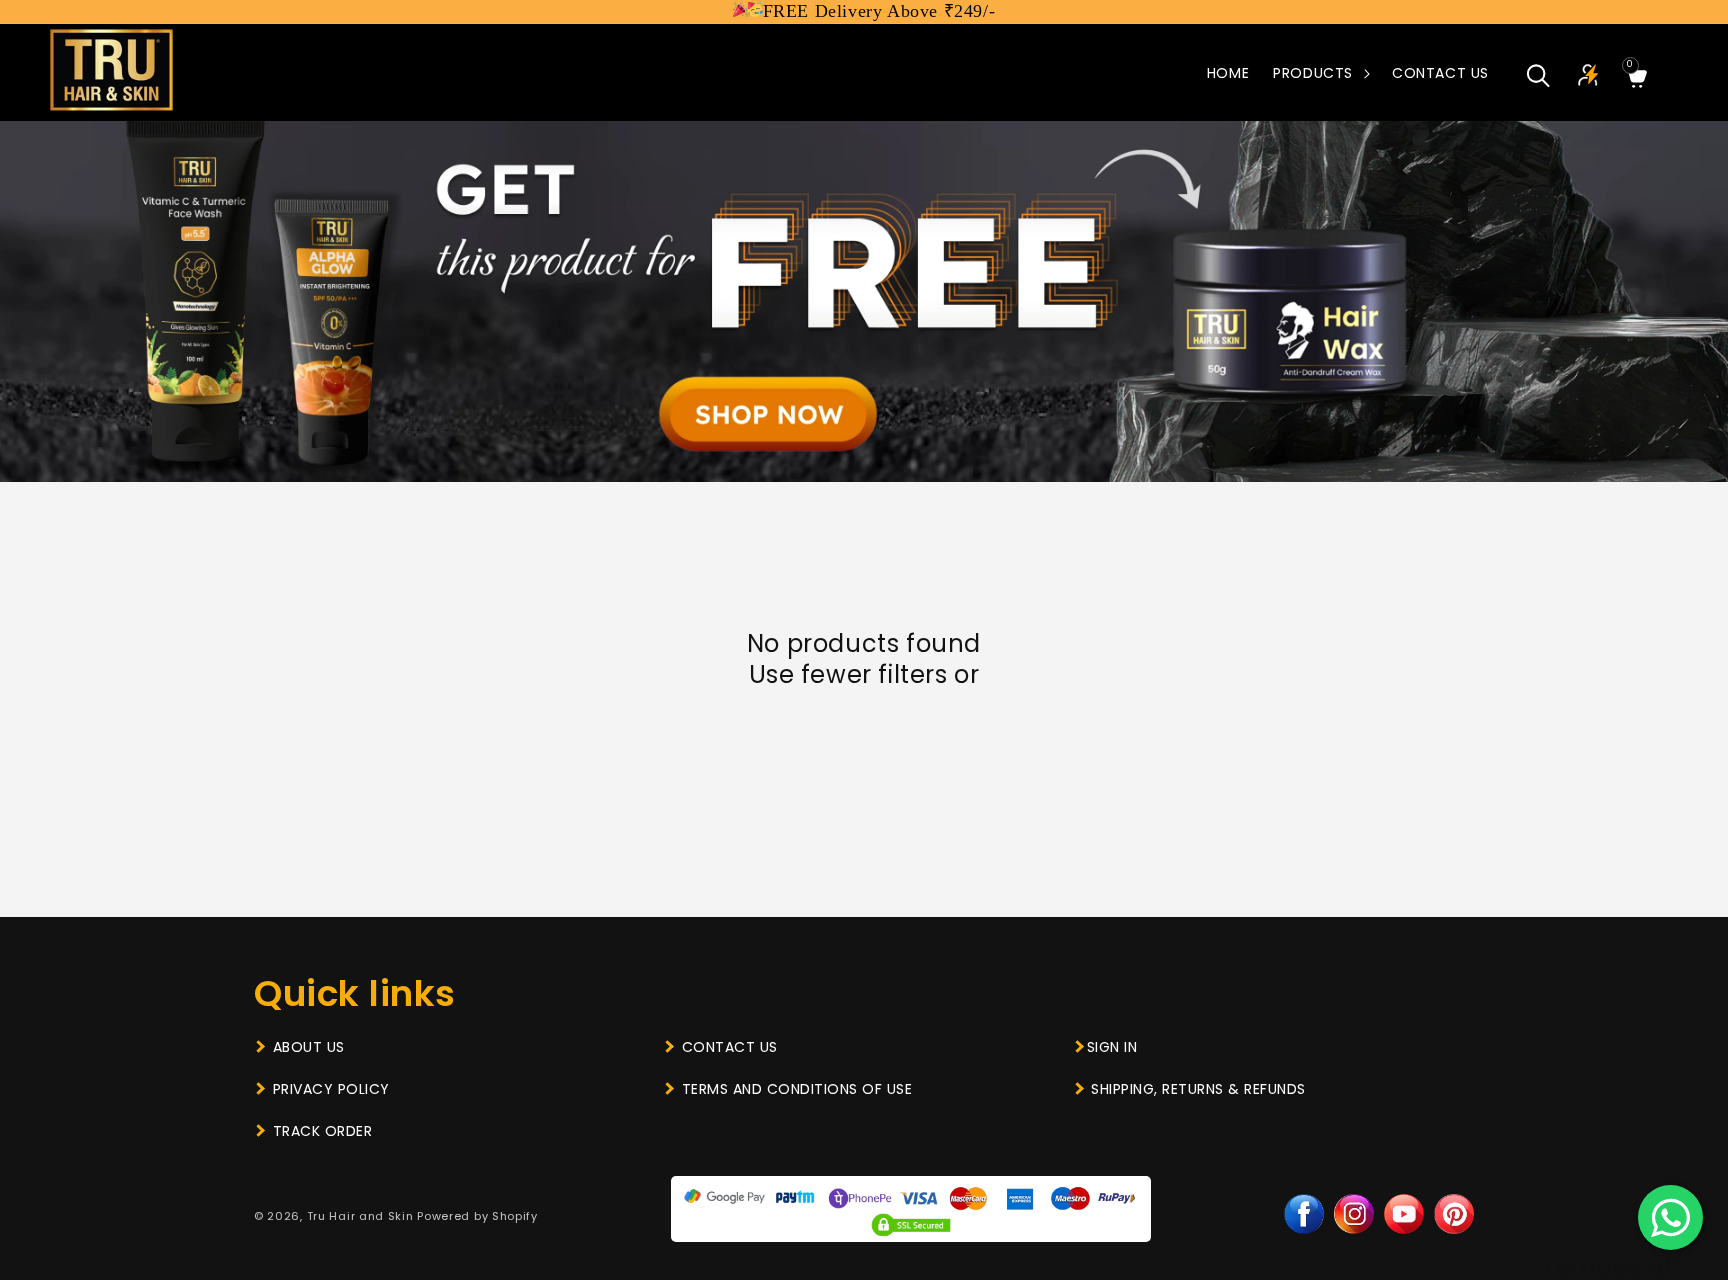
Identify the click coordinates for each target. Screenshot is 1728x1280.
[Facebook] (1304, 1214)
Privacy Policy (331, 1089)
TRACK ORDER (323, 1131)
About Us (309, 1047)
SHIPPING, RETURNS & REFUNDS (1198, 1089)
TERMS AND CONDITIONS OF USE (797, 1089)
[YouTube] (1404, 1214)
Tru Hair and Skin (360, 1216)
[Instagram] (1354, 1214)
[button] (1320, 73)
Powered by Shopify (477, 1216)
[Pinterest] (1454, 1214)
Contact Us (730, 1047)
